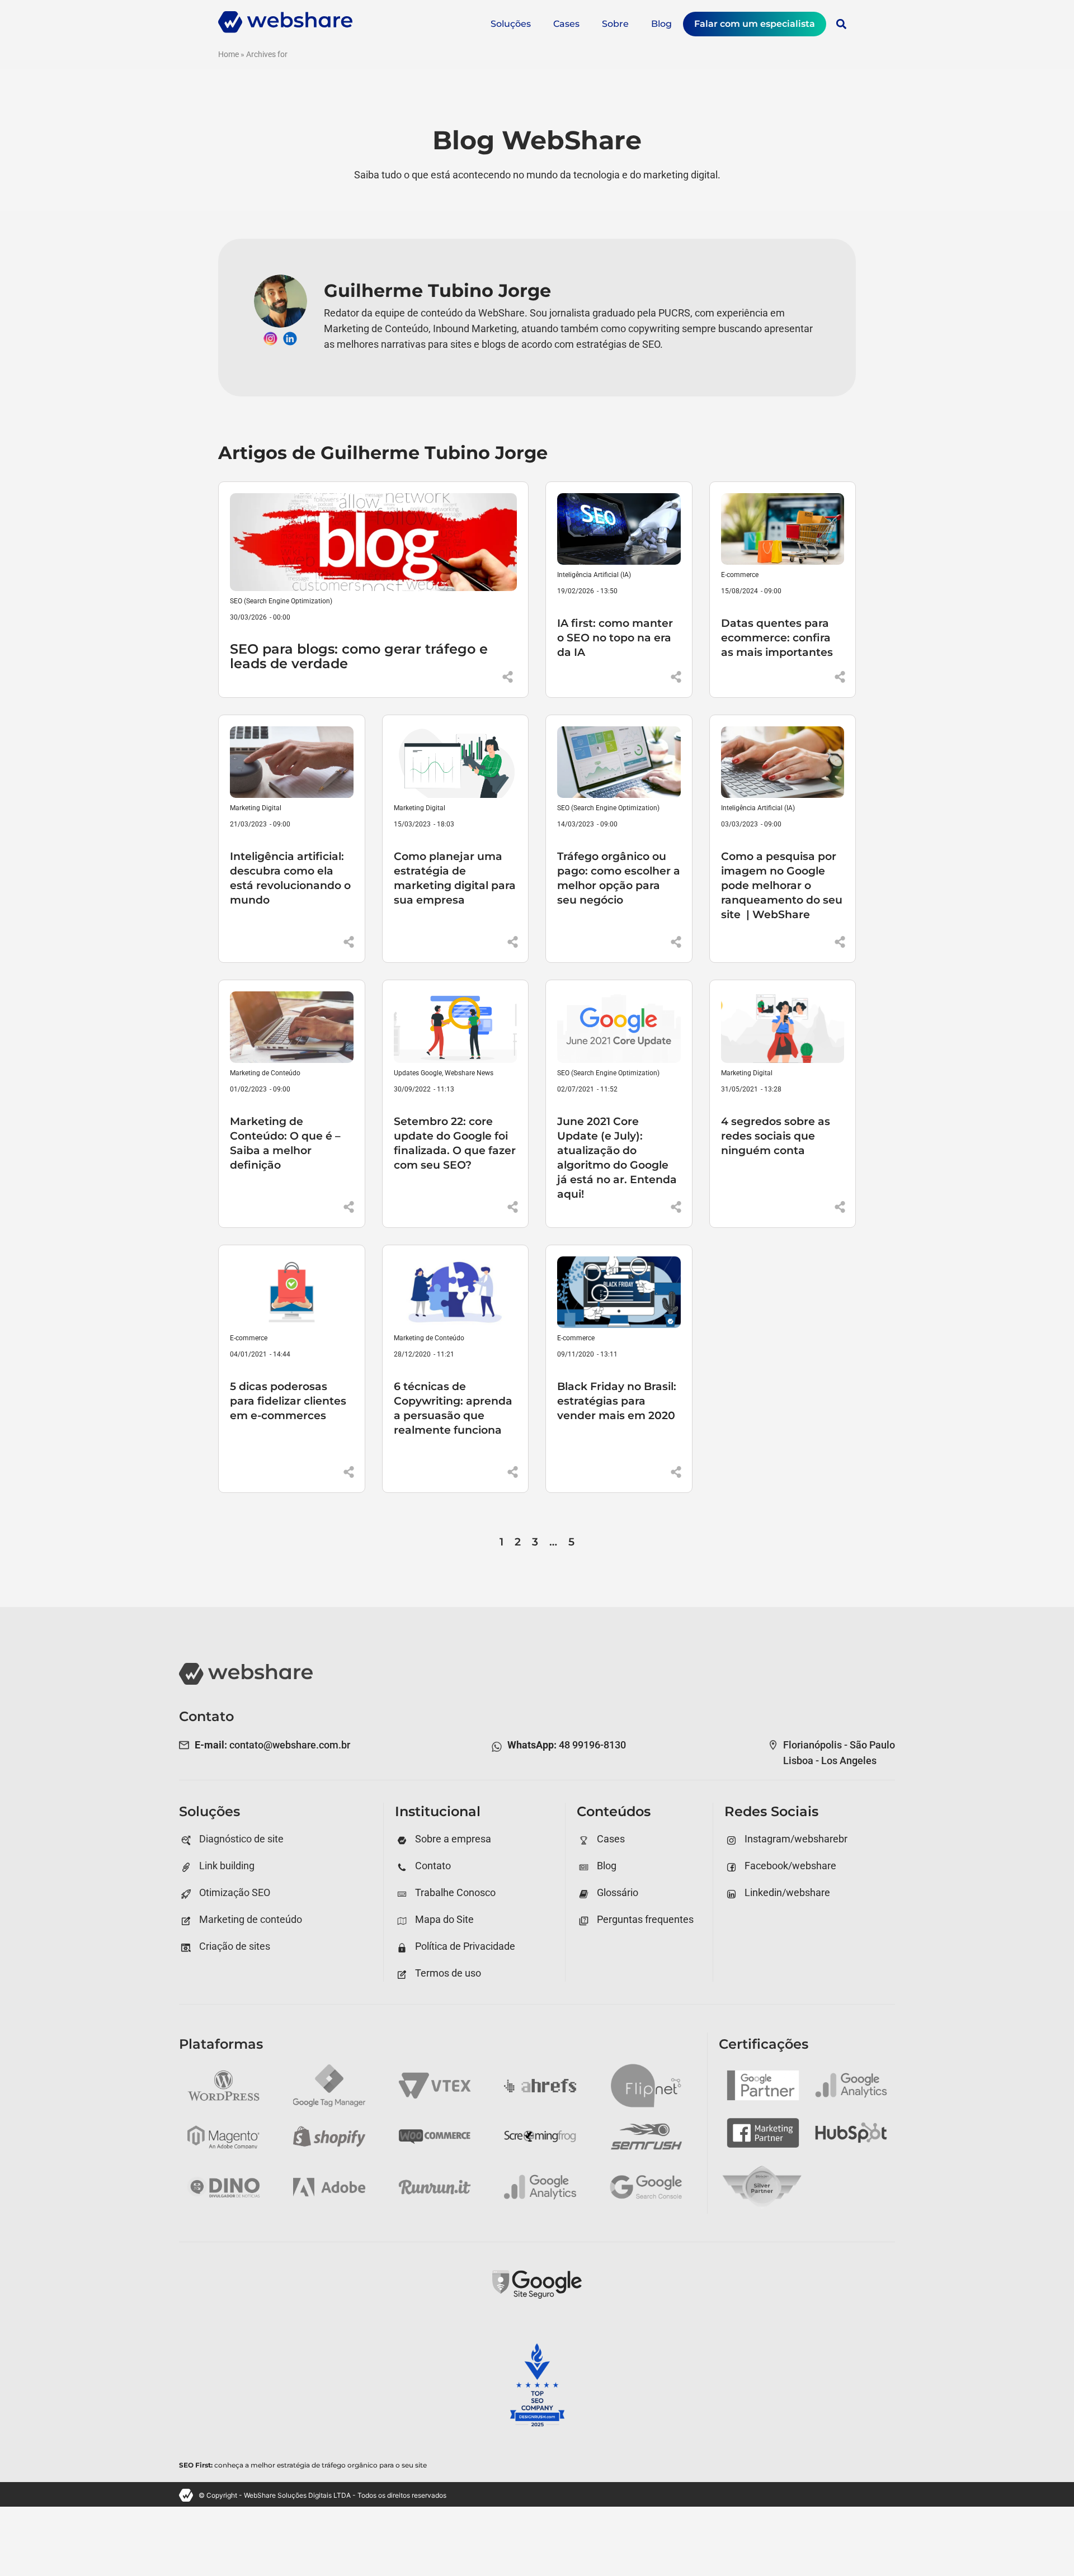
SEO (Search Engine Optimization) (281, 601)
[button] (841, 24)
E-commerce (740, 575)
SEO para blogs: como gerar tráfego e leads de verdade (359, 656)
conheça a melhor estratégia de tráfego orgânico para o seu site (303, 2465)
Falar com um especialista (755, 24)
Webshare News (469, 1073)
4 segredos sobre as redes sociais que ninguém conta (776, 1136)
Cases (566, 24)
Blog (661, 24)
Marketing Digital (256, 808)
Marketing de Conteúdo (265, 1073)
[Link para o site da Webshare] (285, 30)
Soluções (511, 24)
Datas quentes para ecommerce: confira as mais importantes (777, 637)
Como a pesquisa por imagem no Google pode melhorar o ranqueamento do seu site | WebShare (782, 885)
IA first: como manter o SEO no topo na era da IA (615, 637)
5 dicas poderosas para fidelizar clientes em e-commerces (288, 1401)
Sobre (615, 24)
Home (229, 54)
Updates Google (418, 1073)
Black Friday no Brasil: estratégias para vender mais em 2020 (617, 1401)
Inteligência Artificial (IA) (594, 575)
